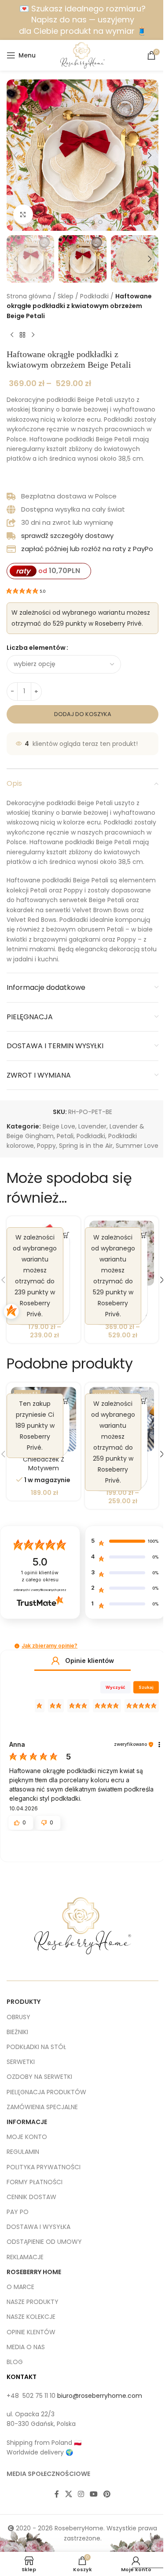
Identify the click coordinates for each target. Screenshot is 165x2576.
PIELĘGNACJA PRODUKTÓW (46, 2092)
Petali (65, 1136)
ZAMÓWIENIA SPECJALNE (42, 2107)
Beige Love (59, 1126)
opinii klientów (40, 1576)
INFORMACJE (27, 2122)
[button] (15, 155)
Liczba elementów (36, 648)
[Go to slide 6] (92, 222)
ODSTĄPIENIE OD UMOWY (44, 2242)
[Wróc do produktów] (22, 335)
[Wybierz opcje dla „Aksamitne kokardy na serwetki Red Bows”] (66, 1235)
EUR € (145, 2559)
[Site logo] (82, 55)
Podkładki (94, 296)
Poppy (46, 1146)
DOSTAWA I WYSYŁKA (38, 2227)
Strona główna (29, 296)
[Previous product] (12, 335)
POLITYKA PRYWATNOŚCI (44, 2167)
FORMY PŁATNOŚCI (35, 2182)
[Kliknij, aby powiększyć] (23, 214)
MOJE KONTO (27, 2137)
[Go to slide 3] (65, 222)
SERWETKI (21, 2062)
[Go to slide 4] (74, 222)
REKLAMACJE (25, 2257)
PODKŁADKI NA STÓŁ (36, 2047)
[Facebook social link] (57, 2494)
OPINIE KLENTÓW (31, 2332)
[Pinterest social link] (107, 2494)
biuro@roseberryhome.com (100, 2396)
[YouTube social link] (94, 2494)
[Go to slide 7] (100, 222)
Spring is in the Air (86, 1146)
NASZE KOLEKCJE (31, 2317)
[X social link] (68, 2494)
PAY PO (18, 2212)
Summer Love (137, 1146)
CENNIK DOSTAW (31, 2197)
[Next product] (33, 335)
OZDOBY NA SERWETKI (39, 2077)
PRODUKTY (24, 2002)
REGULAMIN (23, 2152)
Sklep (66, 296)
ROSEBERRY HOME (34, 2272)
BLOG (15, 2362)
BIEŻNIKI (17, 2032)
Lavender (92, 1126)
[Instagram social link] (81, 2494)
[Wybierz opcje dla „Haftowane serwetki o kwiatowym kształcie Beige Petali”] (144, 1235)
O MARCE (20, 2287)
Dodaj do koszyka (83, 714)
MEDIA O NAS (26, 2347)
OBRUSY (18, 2017)
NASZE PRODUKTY (33, 2302)
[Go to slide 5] (83, 222)
